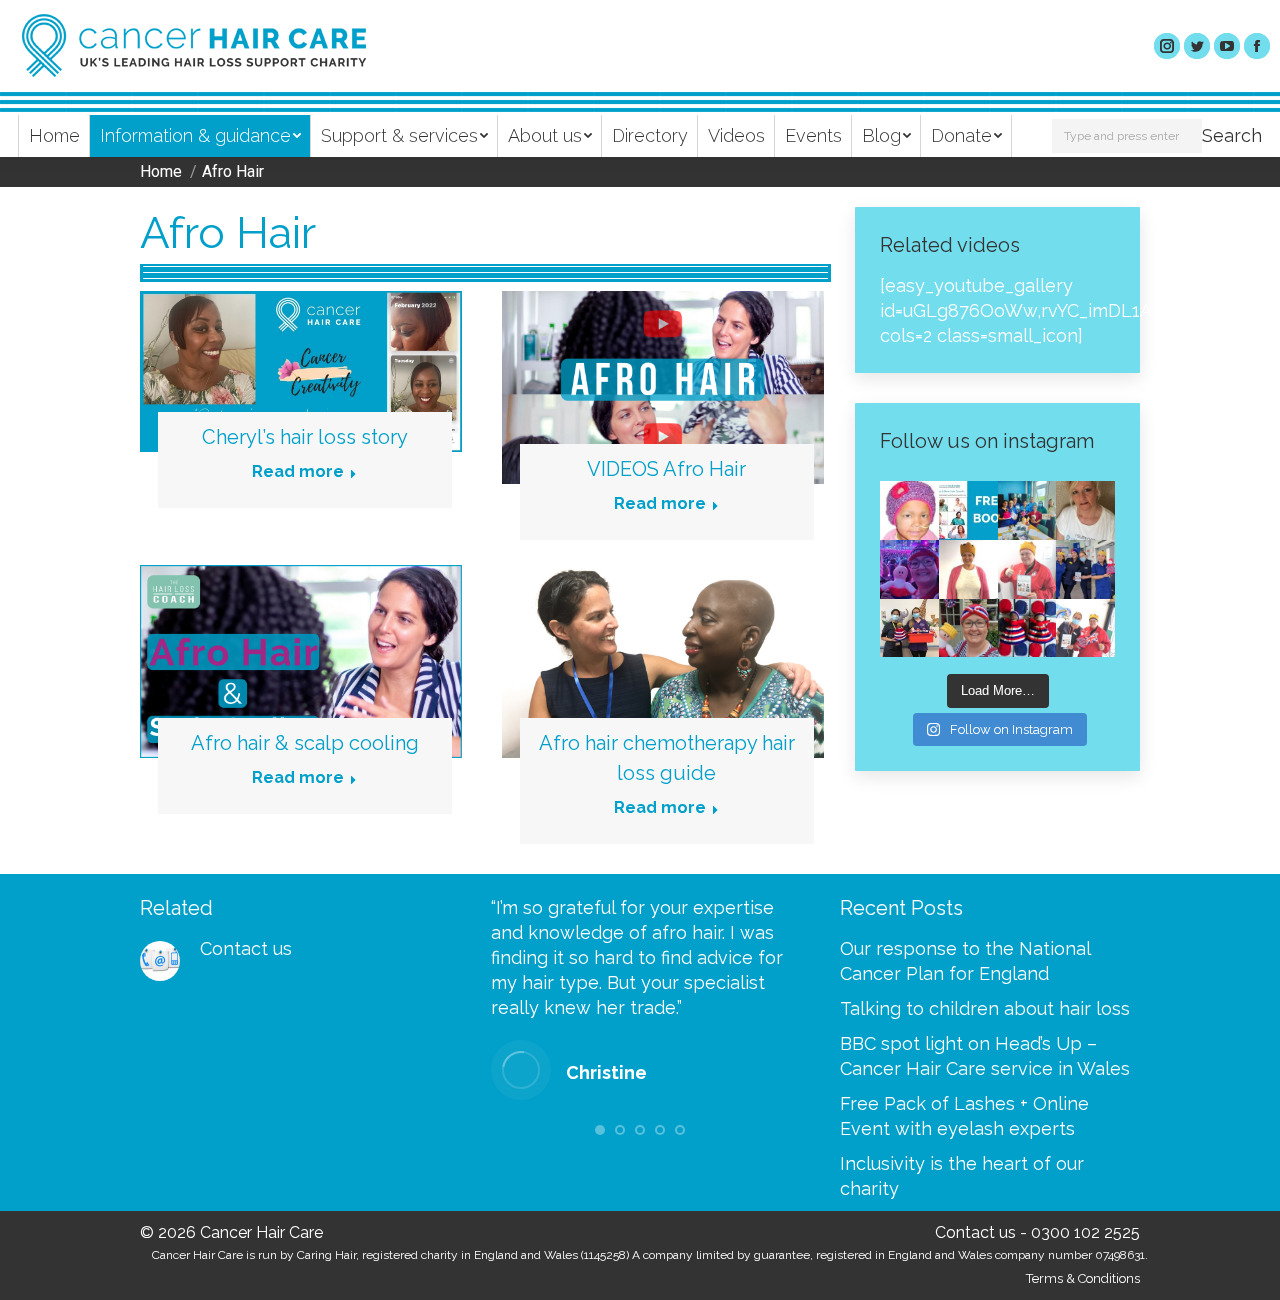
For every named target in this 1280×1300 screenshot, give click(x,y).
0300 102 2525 (1085, 1232)
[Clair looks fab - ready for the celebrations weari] (1027, 569)
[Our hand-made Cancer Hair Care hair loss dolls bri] (1027, 628)
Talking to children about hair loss (985, 1008)
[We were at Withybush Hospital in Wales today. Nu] (1027, 510)
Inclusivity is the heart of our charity (962, 1176)
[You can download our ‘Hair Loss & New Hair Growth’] (968, 510)
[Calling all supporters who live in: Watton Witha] (909, 510)
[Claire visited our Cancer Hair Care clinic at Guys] (1085, 628)
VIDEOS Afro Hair (666, 469)
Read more (298, 471)
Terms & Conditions (1083, 1278)
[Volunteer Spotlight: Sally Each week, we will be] (1085, 510)
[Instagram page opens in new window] (1167, 46)
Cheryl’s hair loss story (305, 437)
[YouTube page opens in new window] (1227, 46)
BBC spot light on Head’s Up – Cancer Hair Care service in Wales (985, 1056)
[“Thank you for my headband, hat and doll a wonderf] (968, 628)
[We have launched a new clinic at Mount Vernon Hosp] (1085, 569)
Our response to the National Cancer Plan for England (965, 961)
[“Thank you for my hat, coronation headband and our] (909, 569)
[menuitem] (54, 136)
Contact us (246, 948)
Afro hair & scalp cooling (305, 743)
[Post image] (160, 961)
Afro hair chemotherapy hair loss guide (667, 758)
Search (1232, 135)
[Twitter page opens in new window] (1197, 46)
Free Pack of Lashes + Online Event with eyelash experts (964, 1116)
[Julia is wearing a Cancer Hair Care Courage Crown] (968, 569)
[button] (600, 1130)
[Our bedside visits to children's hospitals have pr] (909, 628)
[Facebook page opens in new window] (1257, 46)
